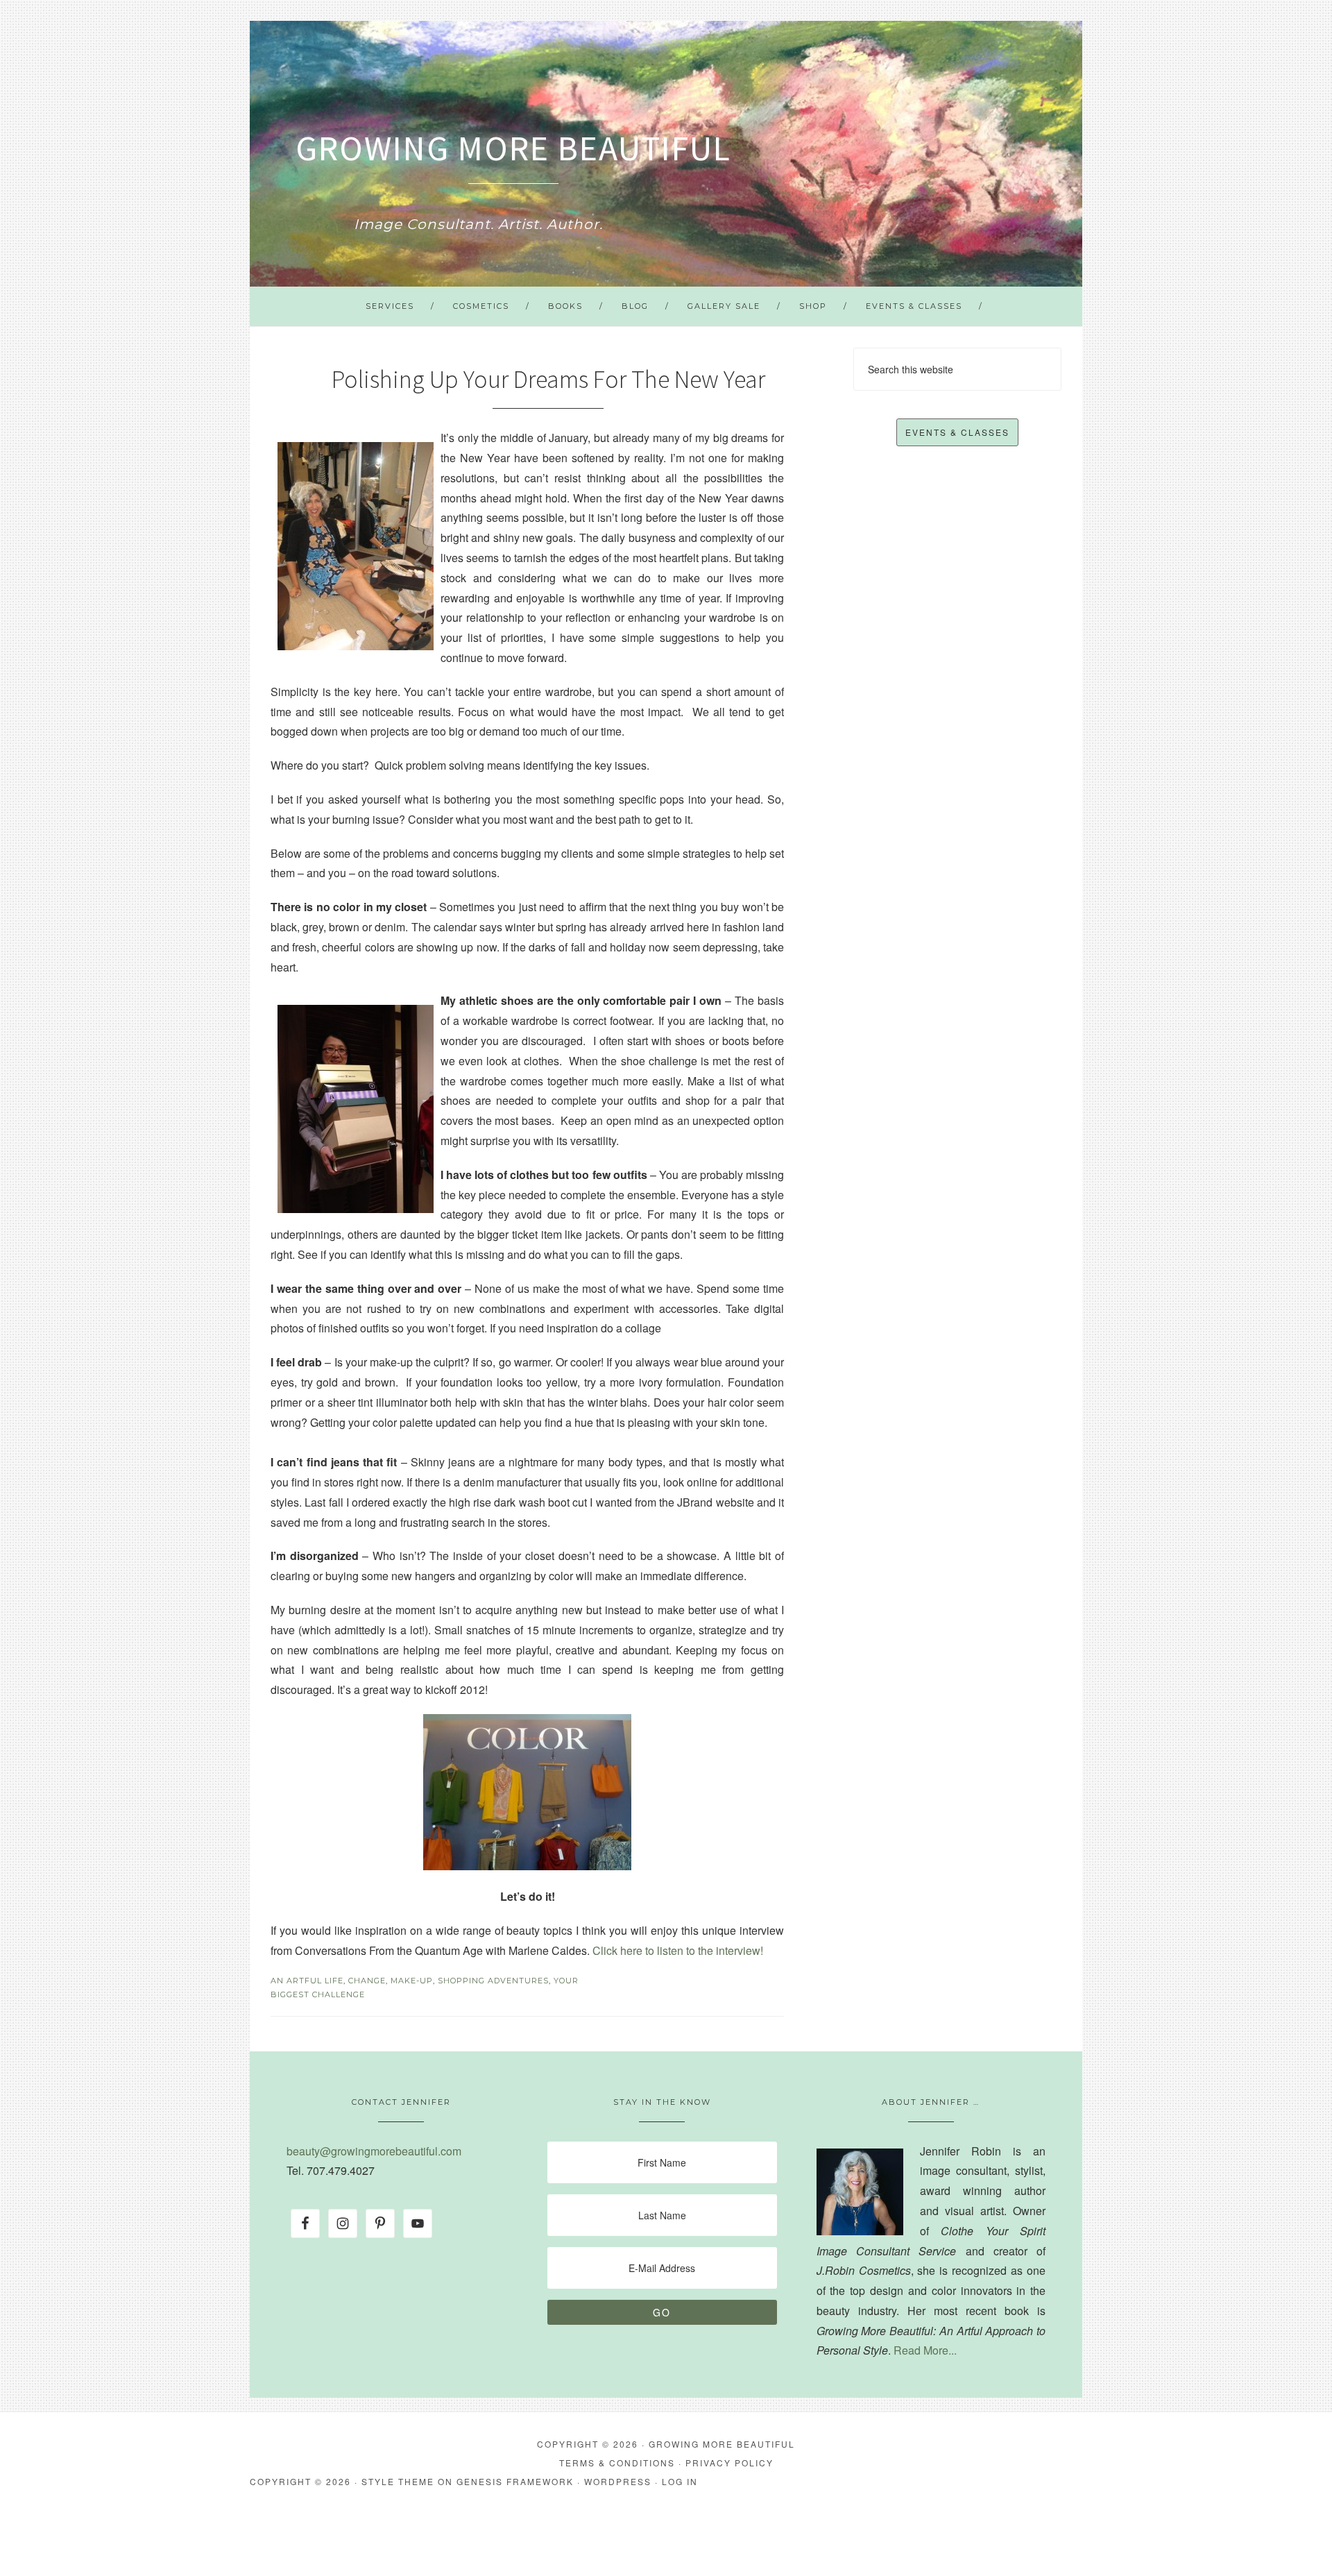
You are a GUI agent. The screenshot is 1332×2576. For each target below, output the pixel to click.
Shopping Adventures (493, 1981)
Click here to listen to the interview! (678, 1950)
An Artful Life (307, 1981)
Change (367, 1981)
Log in (680, 2481)
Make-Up (412, 1981)
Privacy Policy (729, 2463)
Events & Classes (957, 432)
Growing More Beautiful (513, 148)
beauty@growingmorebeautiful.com (374, 2151)
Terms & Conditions (617, 2463)
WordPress (618, 2481)
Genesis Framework (515, 2481)
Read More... (925, 2350)
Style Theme (398, 2481)
